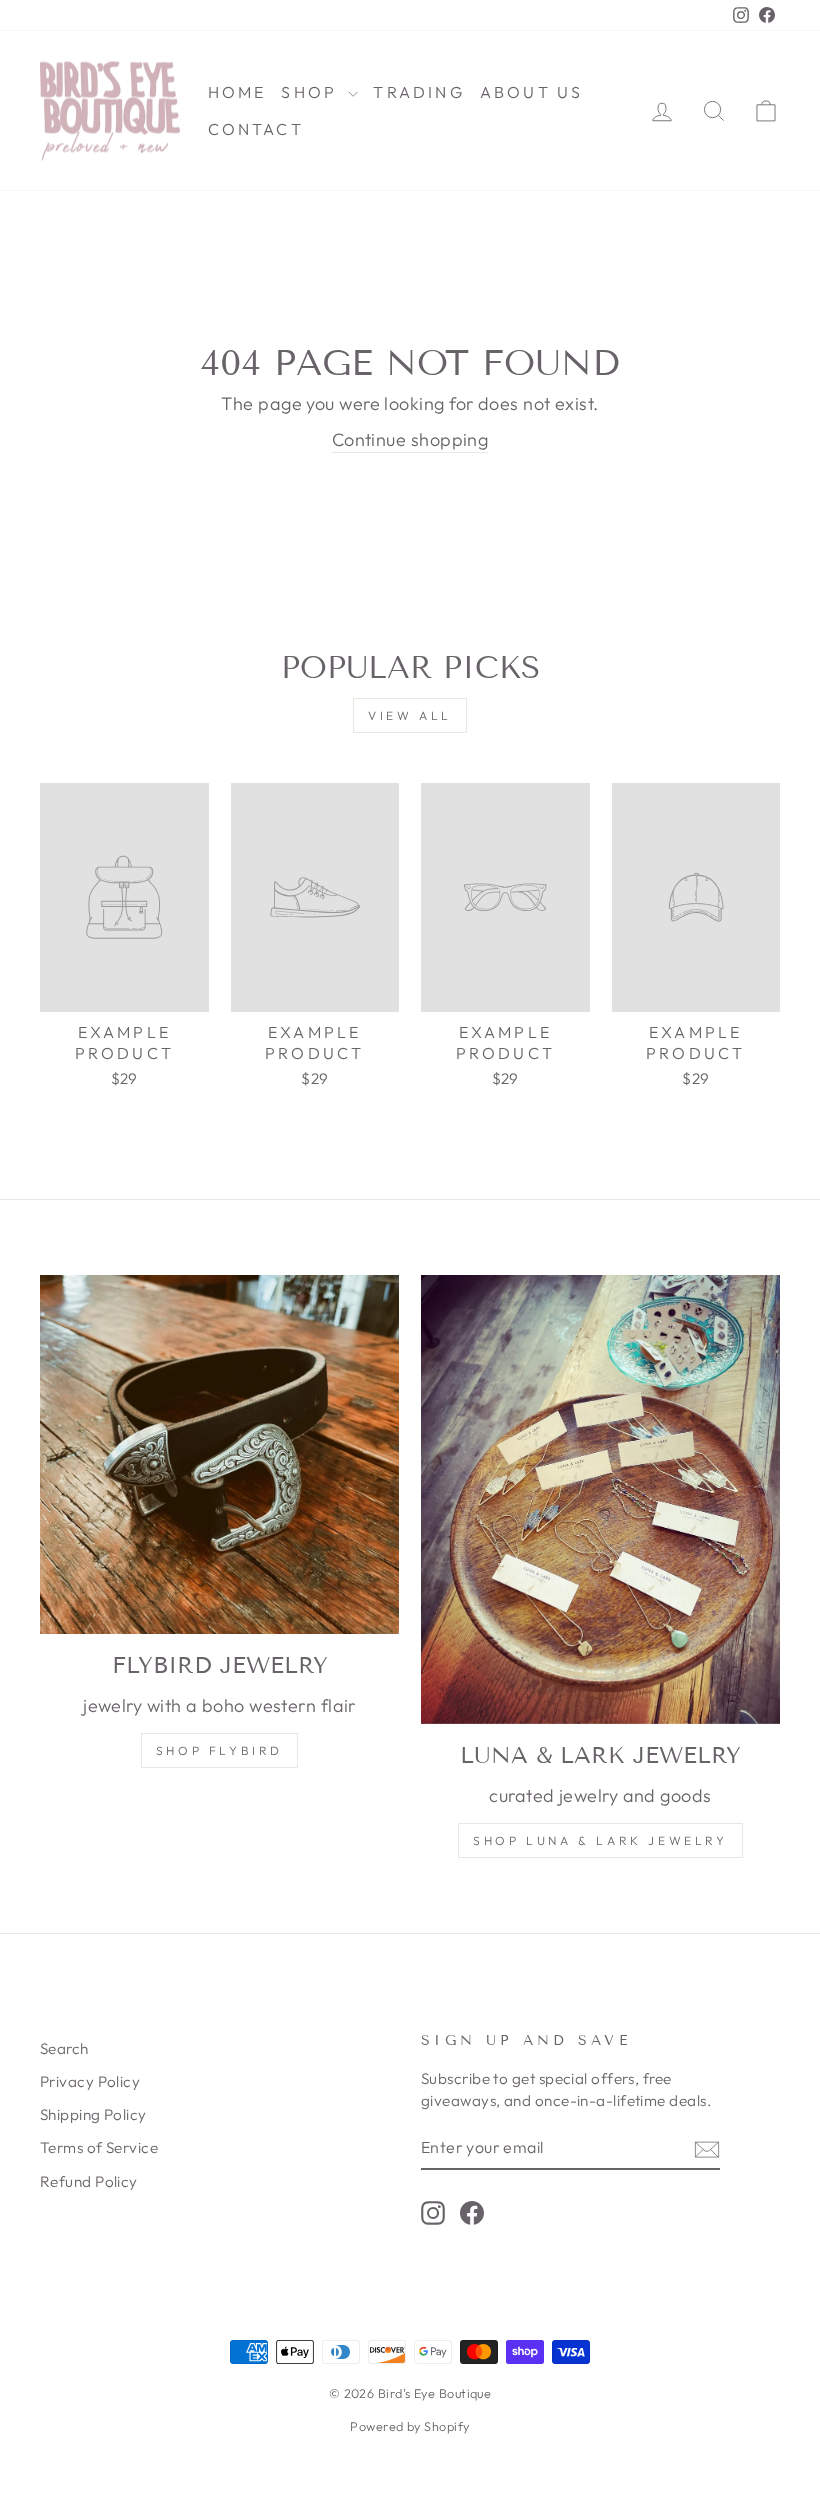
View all (410, 715)
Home (237, 92)
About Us (532, 92)
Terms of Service (99, 2147)
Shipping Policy (93, 2114)
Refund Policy (89, 2181)
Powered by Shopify (409, 2426)
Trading (418, 92)
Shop (312, 92)
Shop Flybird (219, 1750)
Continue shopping (410, 439)
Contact (256, 129)
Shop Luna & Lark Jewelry (600, 1840)
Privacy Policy (90, 2081)
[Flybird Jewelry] (219, 1454)
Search (64, 2048)
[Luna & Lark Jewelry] (600, 1499)
